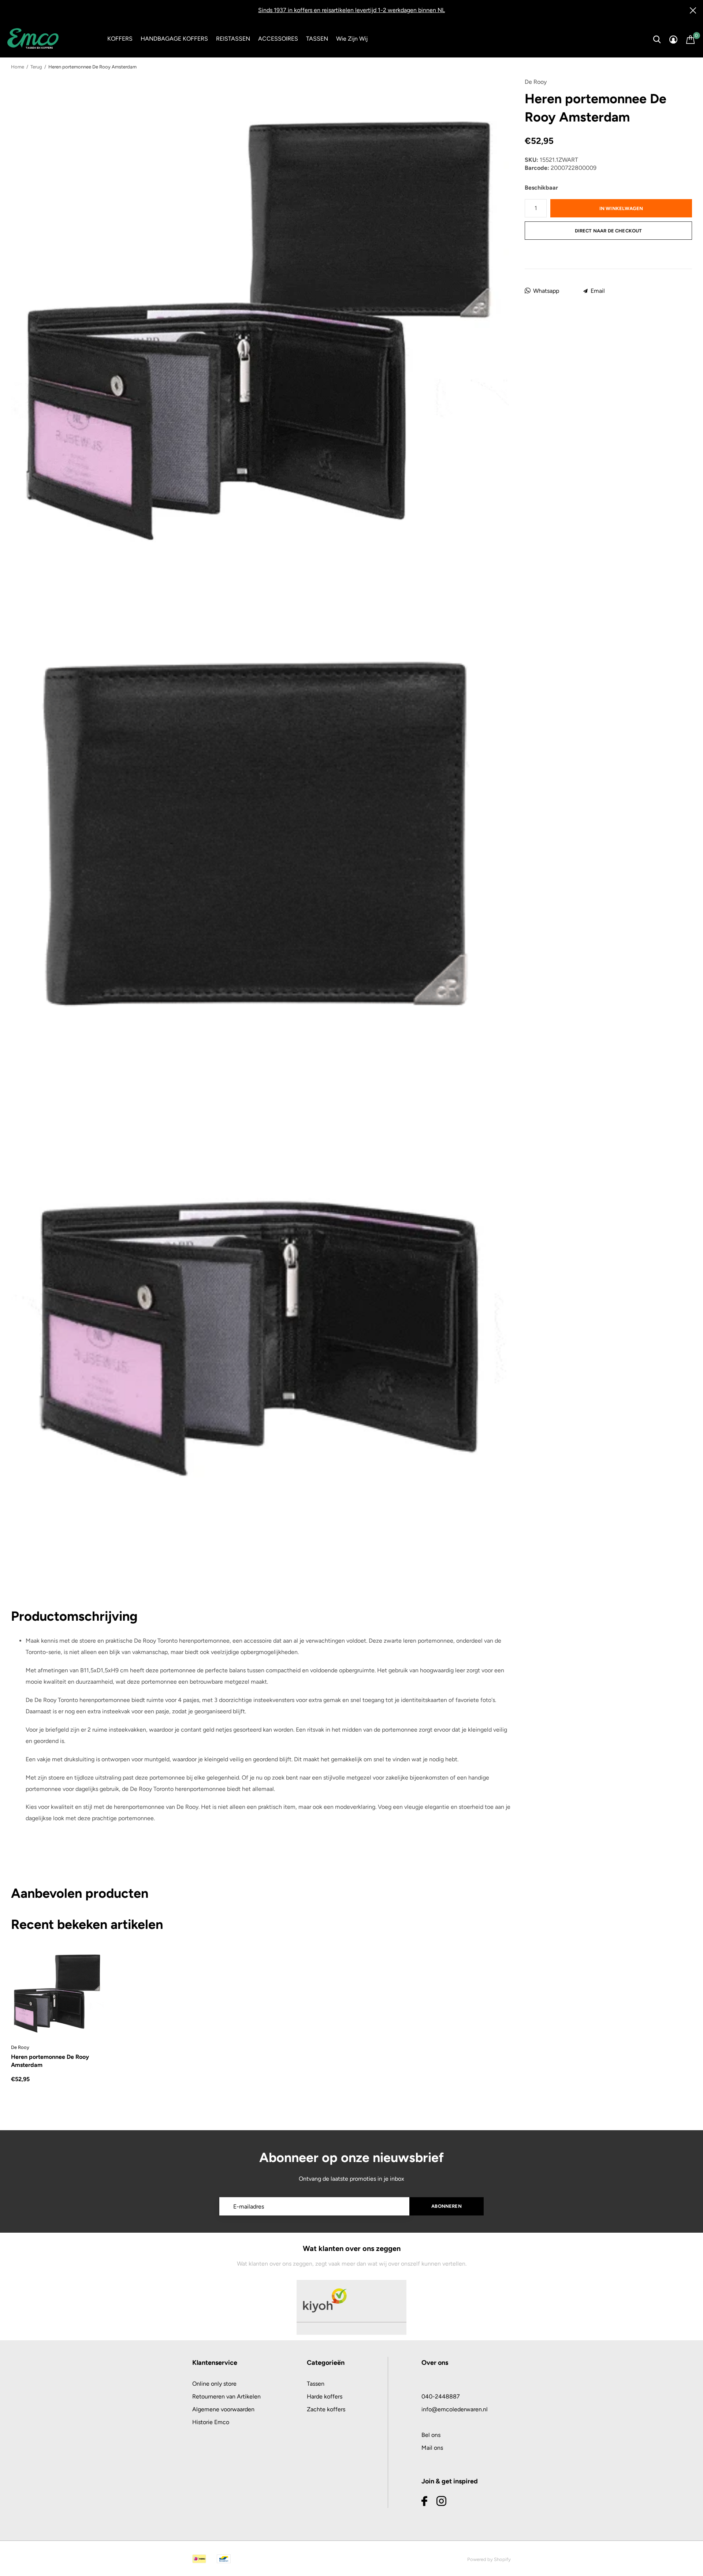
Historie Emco (211, 2422)
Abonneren (447, 2206)
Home (18, 67)
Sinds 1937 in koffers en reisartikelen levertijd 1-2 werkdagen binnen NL (351, 10)
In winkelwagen (621, 208)
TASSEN (317, 39)
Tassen (316, 2384)
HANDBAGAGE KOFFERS (174, 39)
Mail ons (432, 2448)
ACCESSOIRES (278, 39)
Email (598, 291)
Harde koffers (325, 2396)
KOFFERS (120, 39)
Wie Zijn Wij (352, 39)
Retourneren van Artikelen (226, 2396)
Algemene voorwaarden (223, 2409)
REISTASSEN (233, 39)
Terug (36, 67)
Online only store (214, 2384)
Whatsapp (546, 291)
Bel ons (431, 2435)
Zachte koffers (326, 2409)
